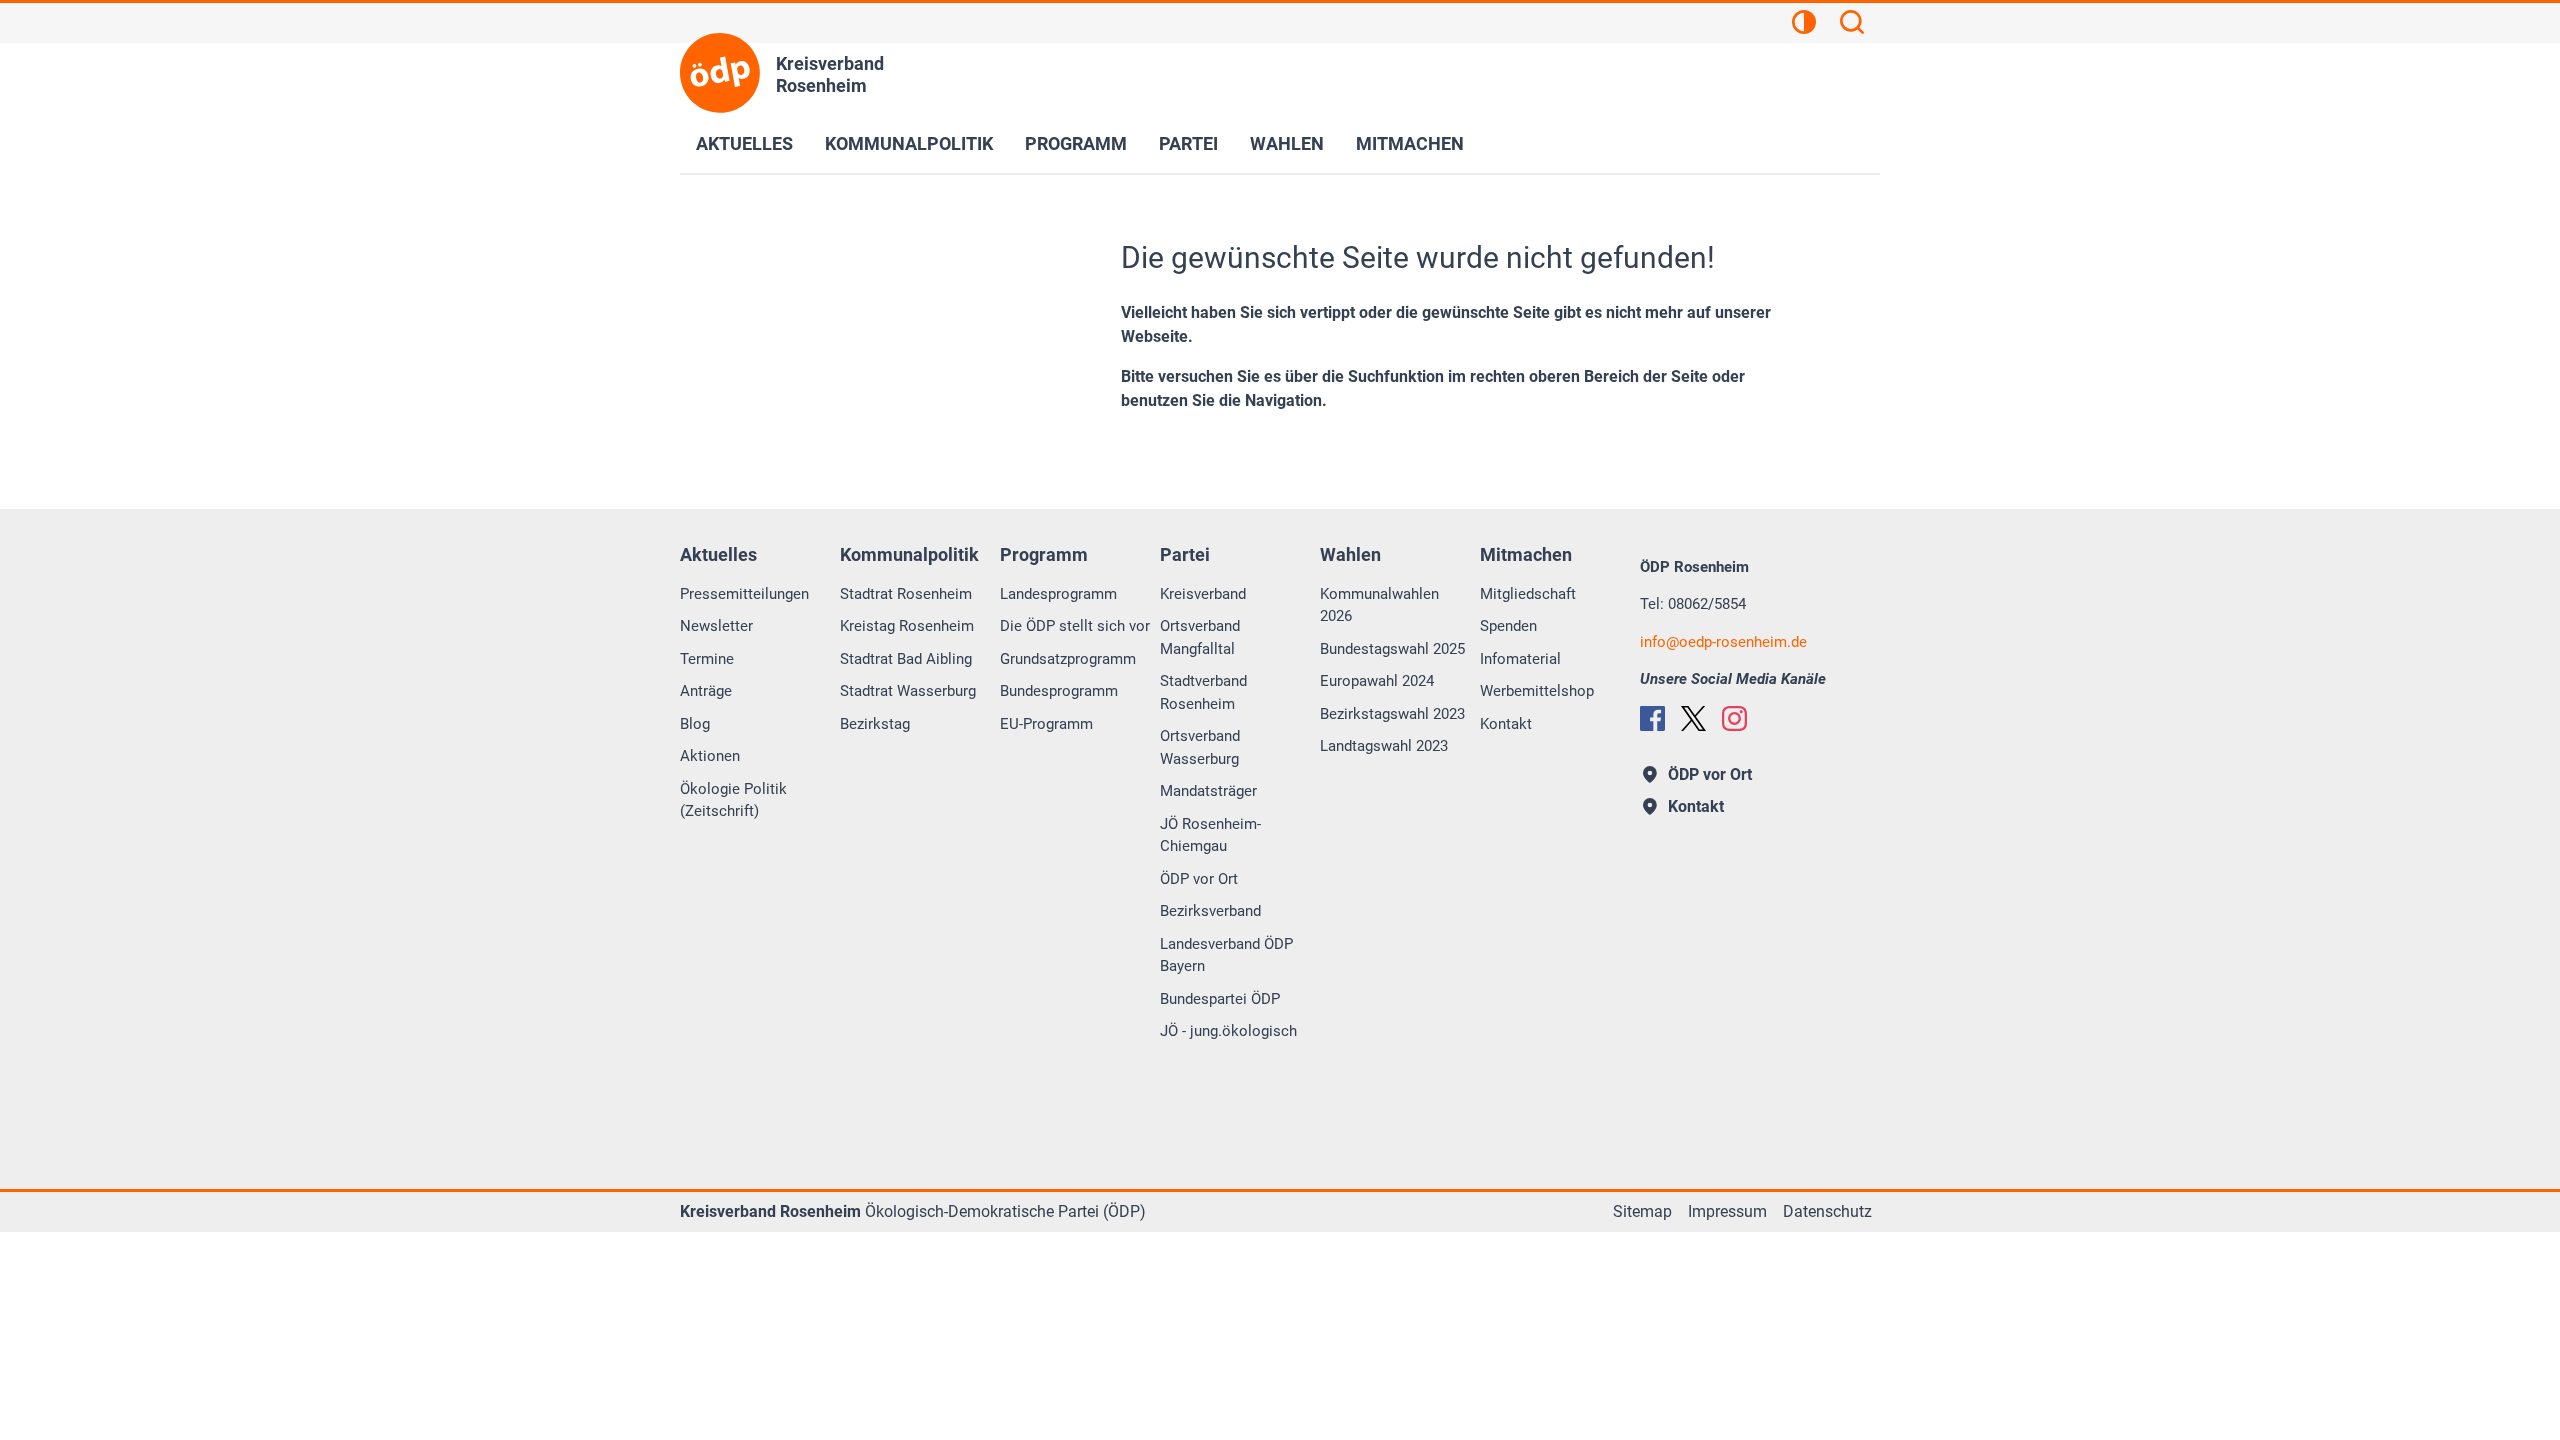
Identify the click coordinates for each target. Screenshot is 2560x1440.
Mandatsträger (1208, 791)
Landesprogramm (1058, 594)
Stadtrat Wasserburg (908, 691)
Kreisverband (1203, 594)
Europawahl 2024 (1377, 681)
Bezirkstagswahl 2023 (1392, 714)
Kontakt (1506, 724)
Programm (1076, 143)
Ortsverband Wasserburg (1200, 747)
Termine (707, 659)
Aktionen (710, 756)
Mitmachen (1410, 143)
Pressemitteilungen (744, 594)
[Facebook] (1652, 718)
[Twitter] (1693, 718)
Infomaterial (1520, 659)
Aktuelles (744, 143)
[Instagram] (1734, 718)
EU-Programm (1046, 724)
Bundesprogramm (1059, 691)
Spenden (1508, 626)
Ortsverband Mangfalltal (1200, 637)
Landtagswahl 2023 (1384, 746)
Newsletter (716, 626)
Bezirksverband (1210, 911)
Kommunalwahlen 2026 (1379, 605)
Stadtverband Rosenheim (1203, 692)
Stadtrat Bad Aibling (906, 659)
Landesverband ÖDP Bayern (1226, 955)
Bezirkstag (875, 724)
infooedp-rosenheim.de (1723, 642)
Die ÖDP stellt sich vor (1075, 626)
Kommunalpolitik (909, 143)
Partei (1188, 143)
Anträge (706, 691)
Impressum (1727, 1211)
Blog (695, 724)
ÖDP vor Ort (1199, 879)
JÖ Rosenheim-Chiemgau (1210, 835)
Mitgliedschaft (1528, 594)
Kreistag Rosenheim (907, 626)
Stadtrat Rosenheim (906, 594)
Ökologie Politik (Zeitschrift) (733, 800)
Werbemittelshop (1537, 691)
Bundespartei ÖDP (1220, 999)
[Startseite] (720, 73)
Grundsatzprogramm (1068, 659)
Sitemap (1642, 1211)
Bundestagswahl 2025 (1392, 649)
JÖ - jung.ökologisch (1228, 1031)
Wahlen (1287, 143)
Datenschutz (1827, 1211)
